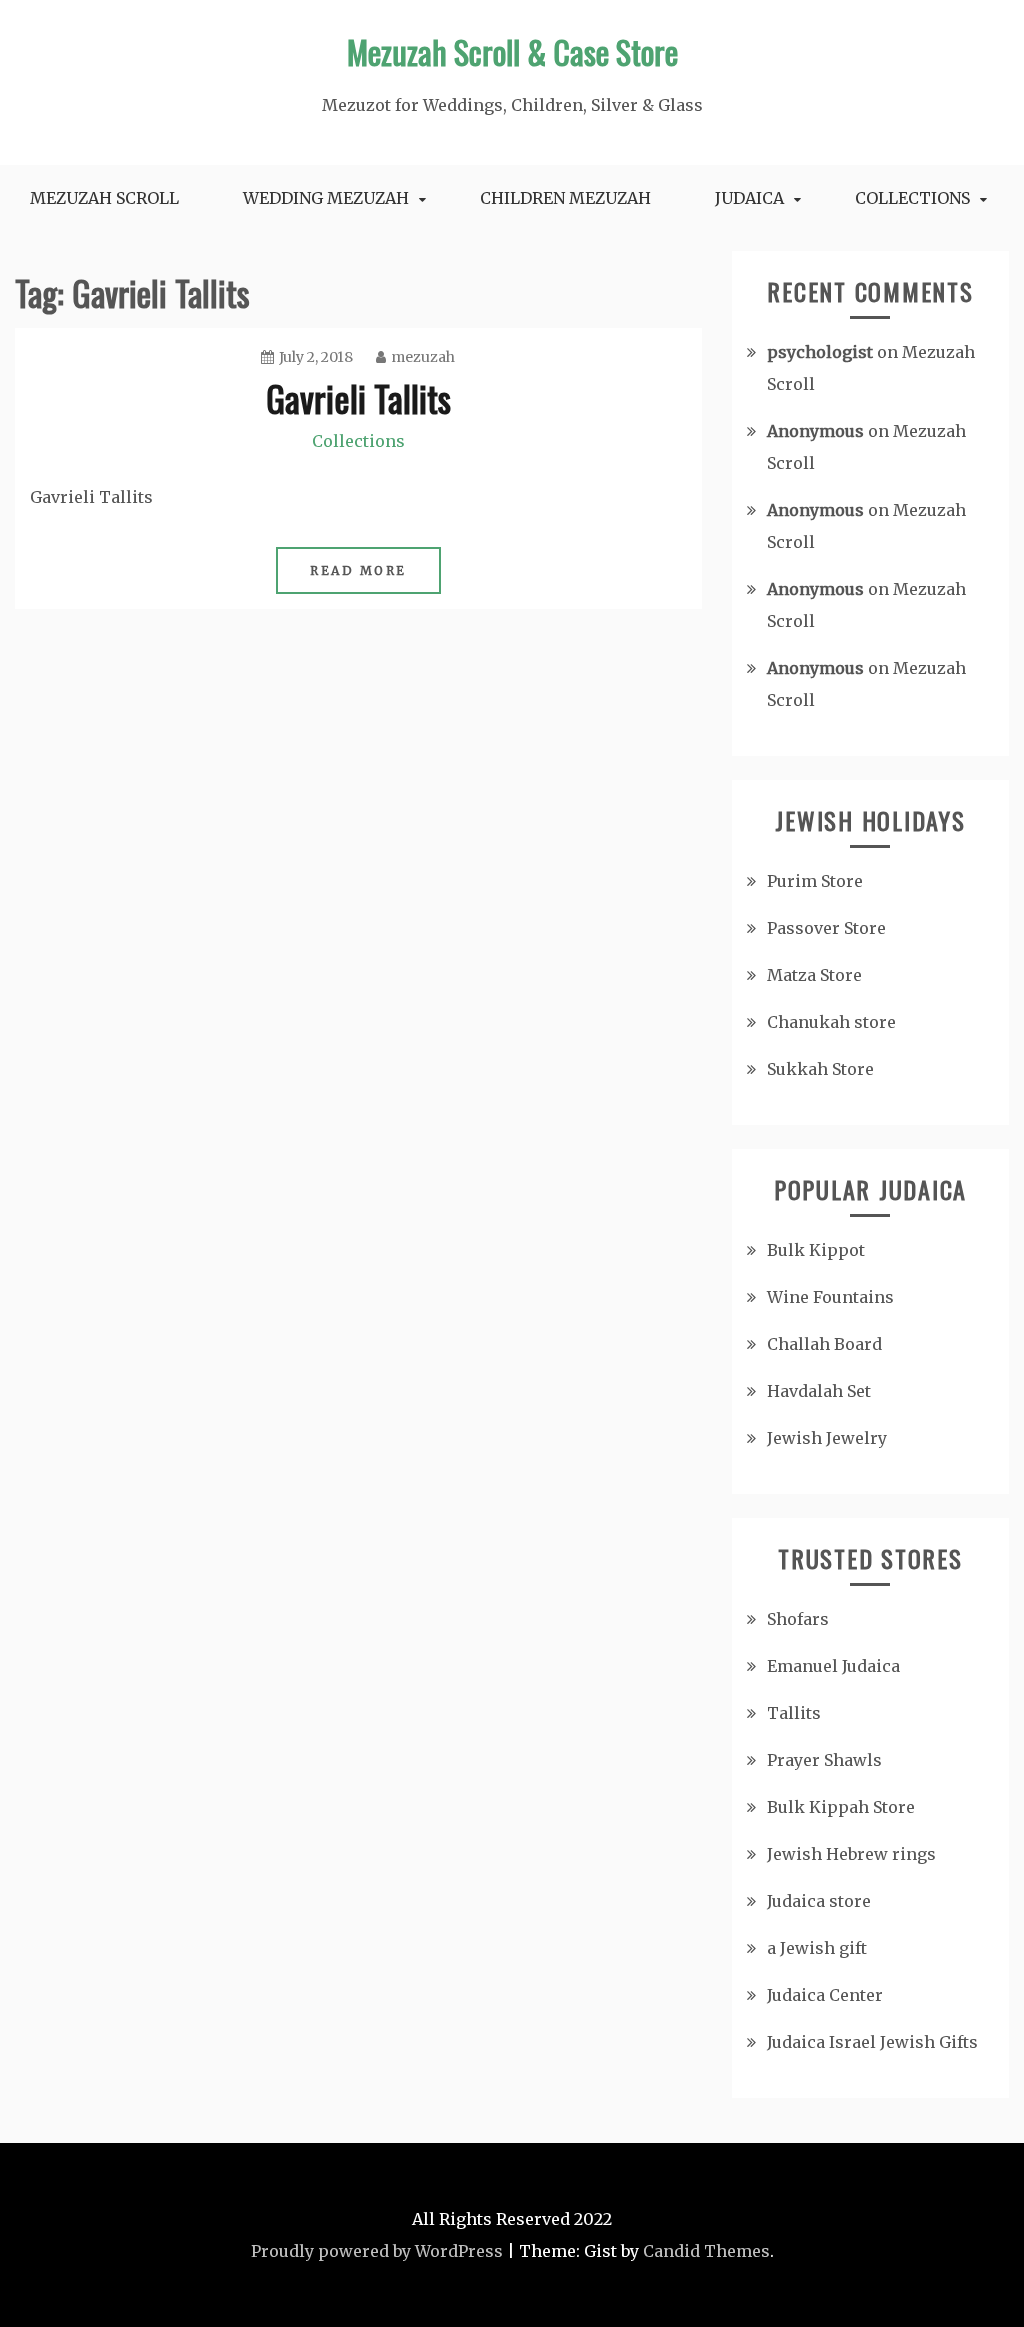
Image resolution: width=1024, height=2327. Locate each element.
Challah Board (824, 1344)
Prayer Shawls (824, 1760)
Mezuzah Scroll (104, 198)
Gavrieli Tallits (358, 397)
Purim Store (815, 881)
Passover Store (826, 928)
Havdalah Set (819, 1391)
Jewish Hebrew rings (851, 1854)
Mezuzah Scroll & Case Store (512, 51)
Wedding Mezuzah (326, 198)
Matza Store (814, 975)
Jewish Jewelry (827, 1438)
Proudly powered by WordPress (377, 2251)
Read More (358, 570)
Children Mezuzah (565, 198)
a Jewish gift (817, 1948)
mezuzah (423, 357)
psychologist (820, 352)
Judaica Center (825, 1995)
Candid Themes (706, 2251)
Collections (912, 198)
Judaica (749, 198)
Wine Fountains (830, 1297)
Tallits (794, 1713)
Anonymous (815, 431)
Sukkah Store (820, 1069)
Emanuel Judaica (833, 1666)
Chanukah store (831, 1022)
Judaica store (819, 1901)
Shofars (798, 1619)
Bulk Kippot (816, 1250)
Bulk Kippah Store (841, 1807)
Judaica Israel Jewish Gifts (872, 2042)
